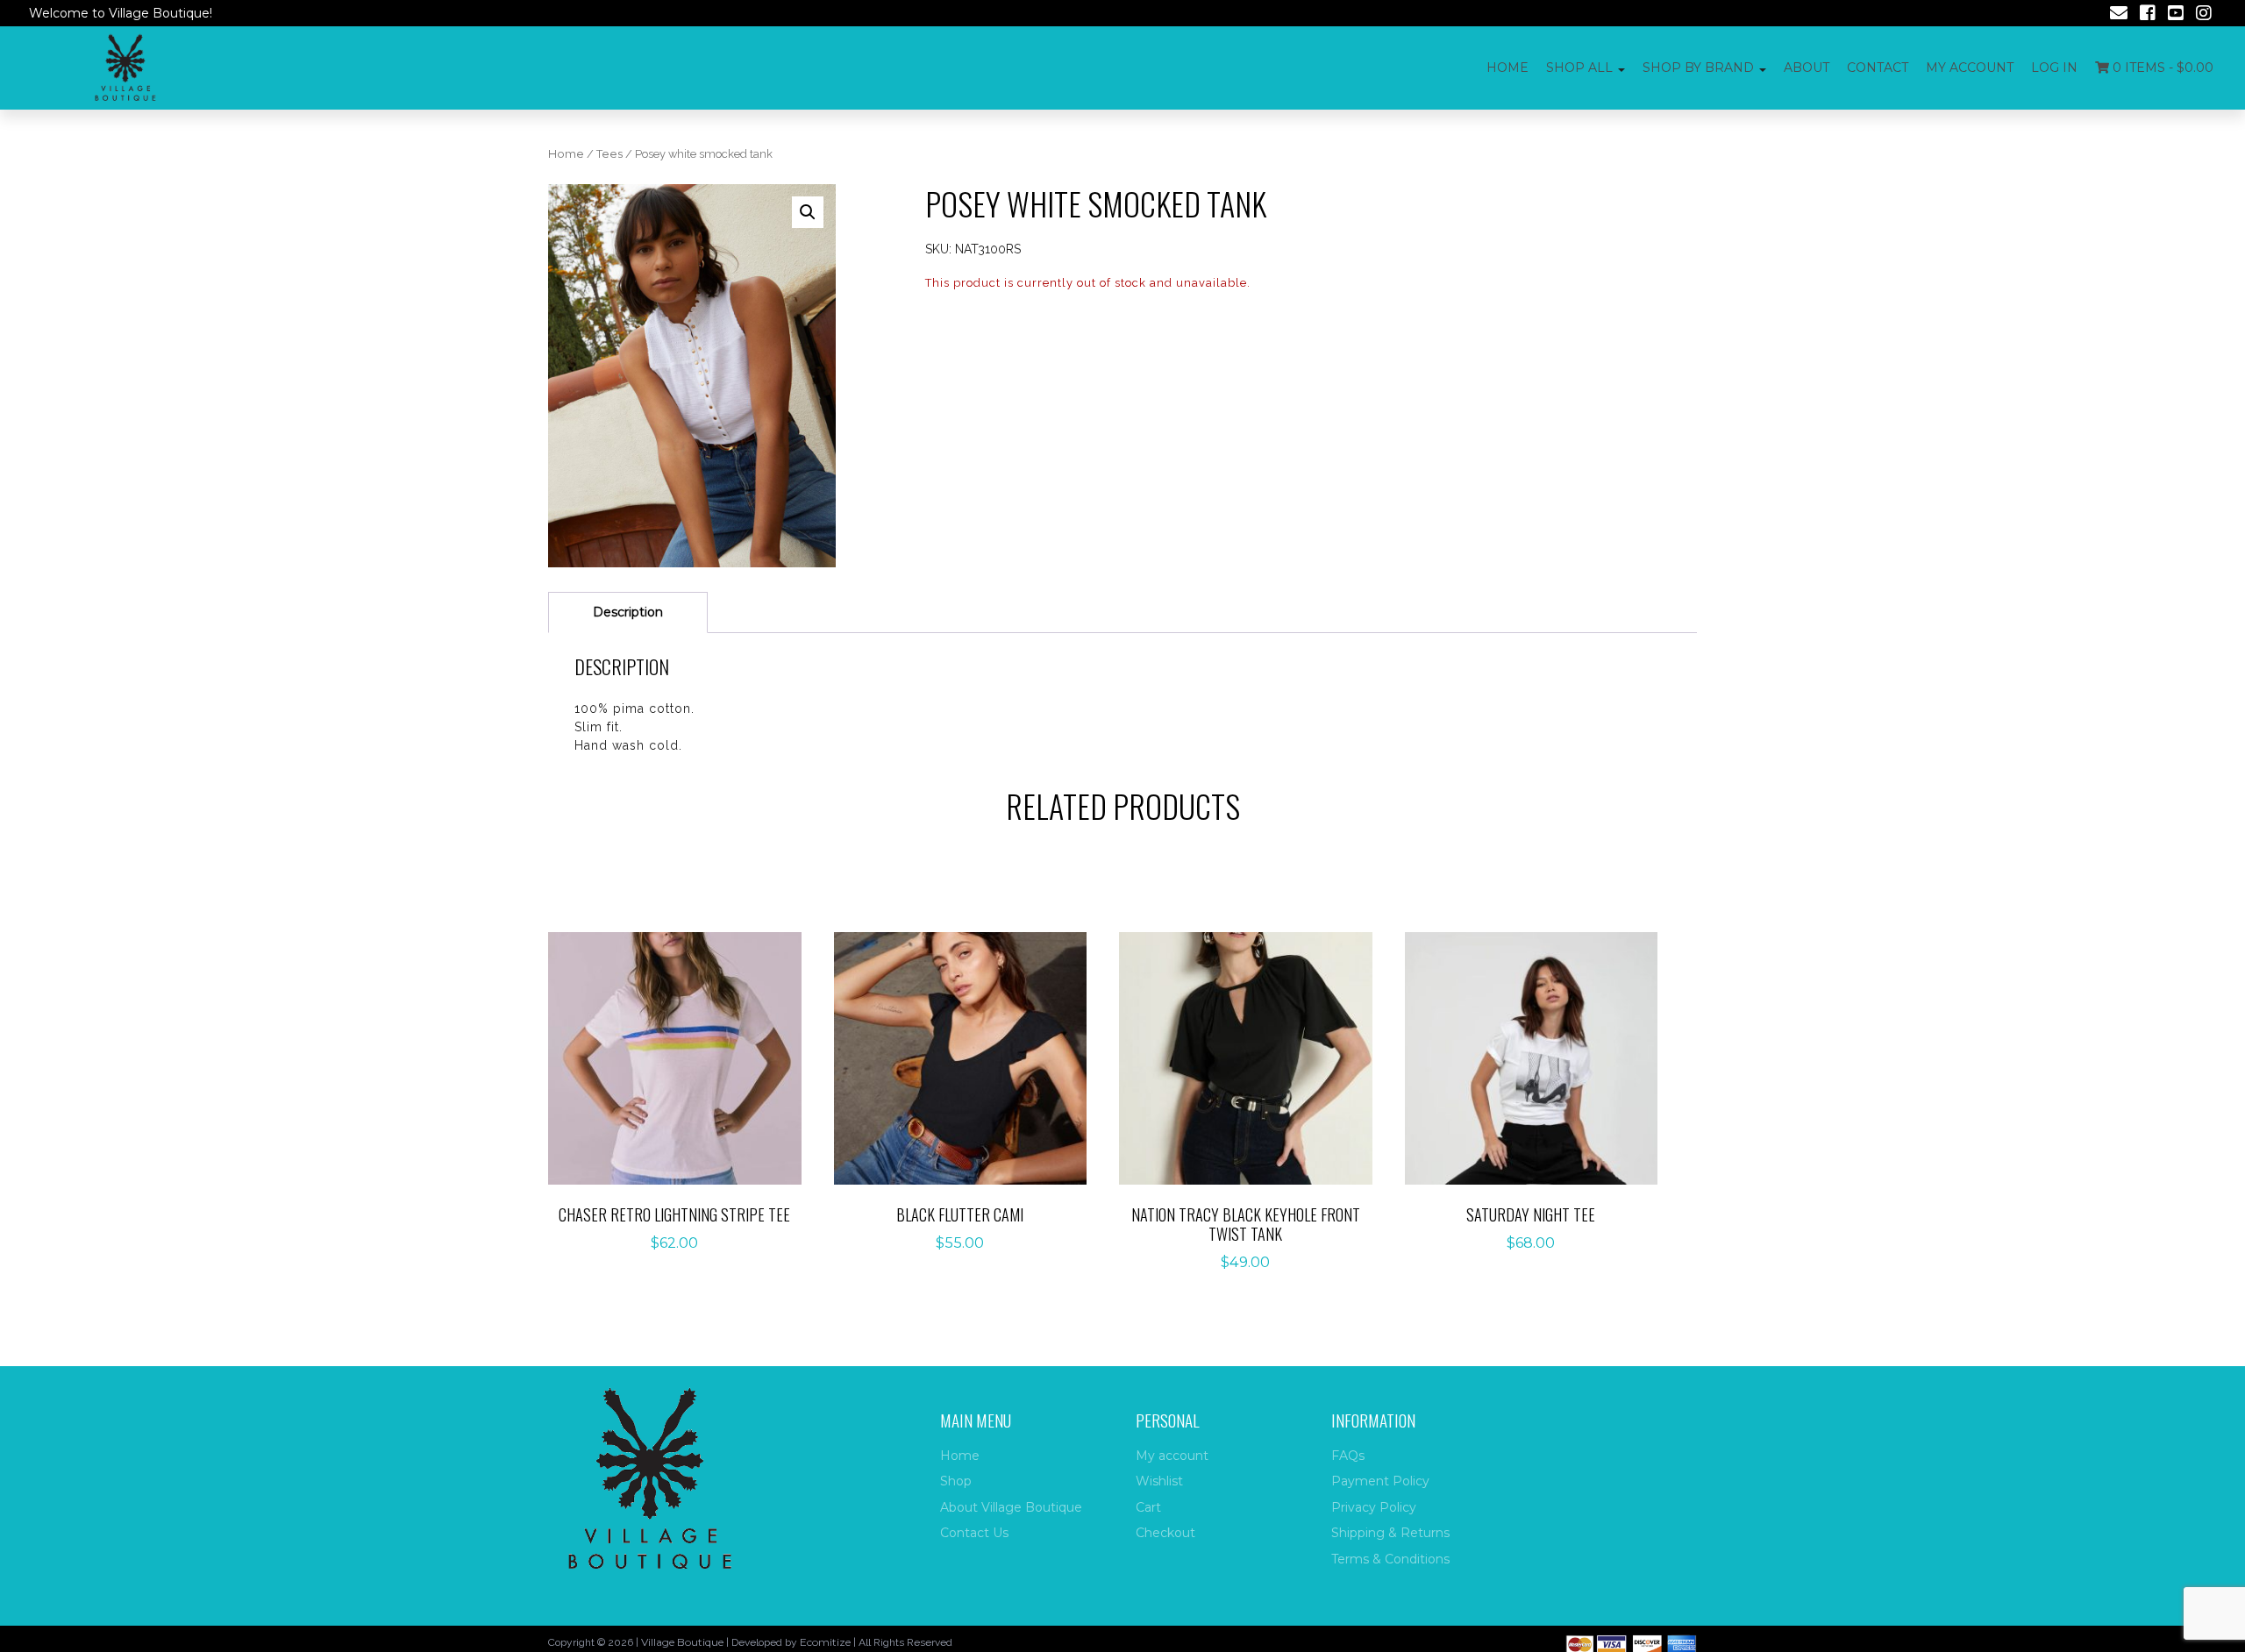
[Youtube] (2176, 15)
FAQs (1348, 1456)
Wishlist (1159, 1481)
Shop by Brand (1698, 68)
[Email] (2119, 15)
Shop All (1579, 68)
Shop (956, 1481)
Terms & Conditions (1390, 1559)
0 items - (2161, 68)
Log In (2054, 68)
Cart (1148, 1507)
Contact (1878, 68)
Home (1507, 68)
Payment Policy (1380, 1481)
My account (1970, 68)
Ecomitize (825, 1642)
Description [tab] (628, 612)
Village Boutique (682, 1642)
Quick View (684, 1095)
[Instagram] (2204, 15)
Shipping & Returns (1390, 1533)
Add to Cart (684, 1040)
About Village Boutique (1011, 1507)
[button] (808, 212)
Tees (609, 154)
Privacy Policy (1374, 1507)
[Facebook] (2148, 15)
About (1807, 68)
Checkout (1165, 1533)
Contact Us (974, 1533)
